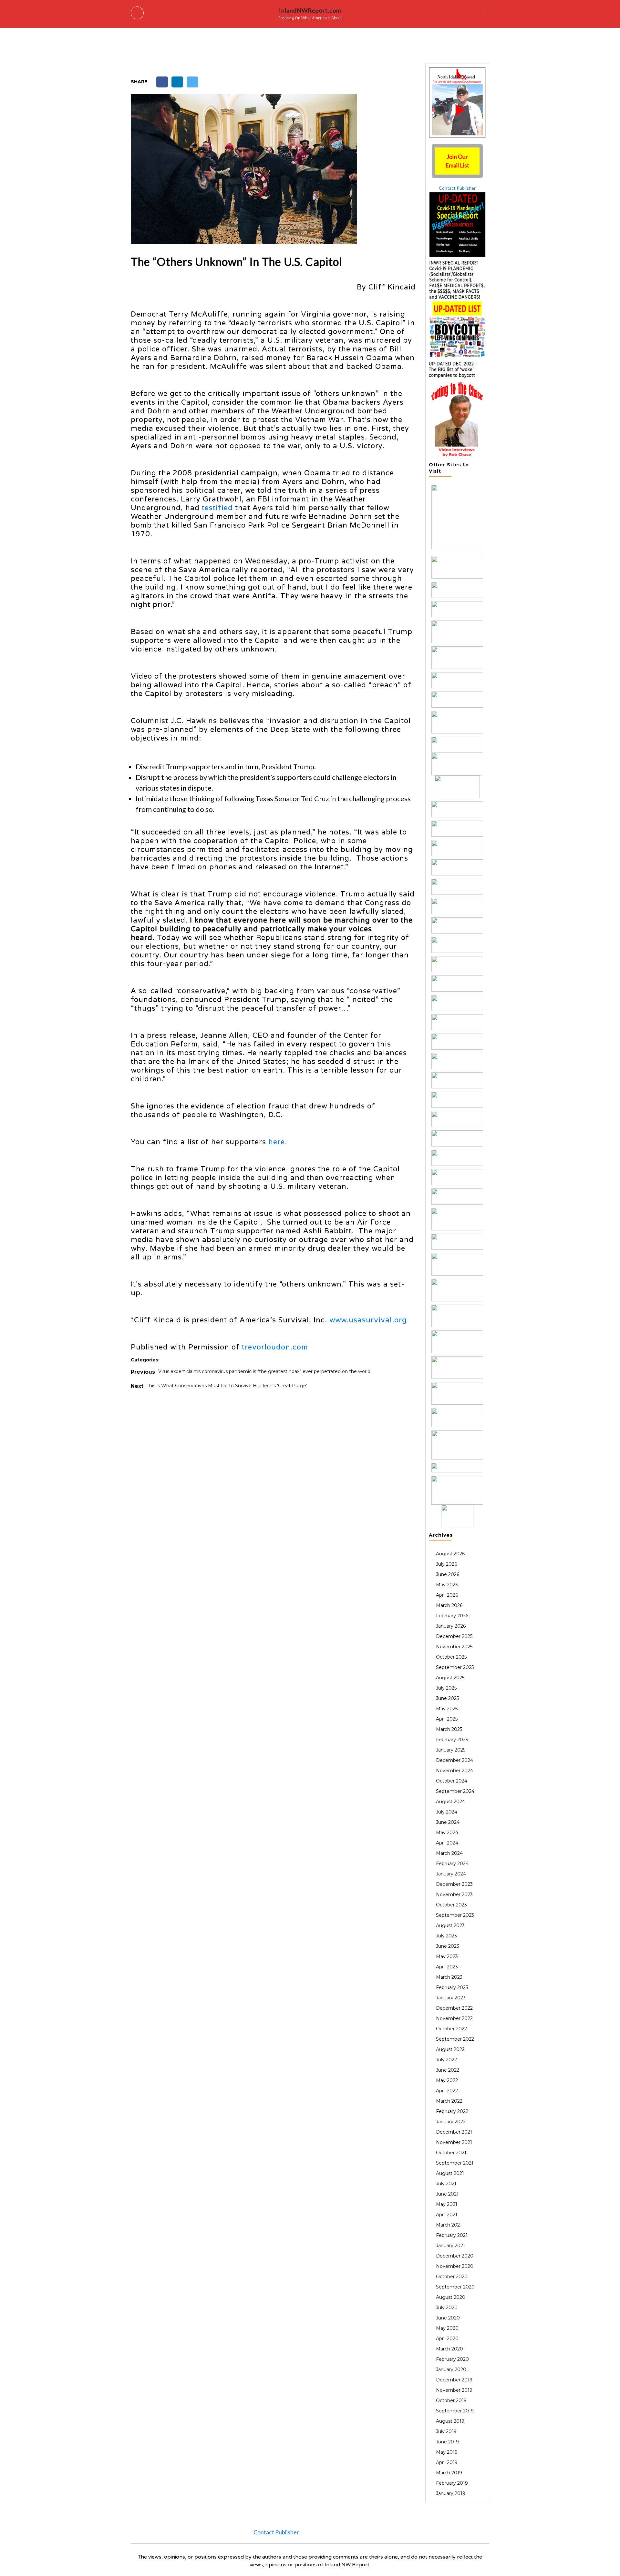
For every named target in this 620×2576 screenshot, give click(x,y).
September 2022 (455, 2039)
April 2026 (447, 1595)
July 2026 (446, 1564)
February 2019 (452, 2483)
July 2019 (446, 2431)
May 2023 (447, 1956)
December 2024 (455, 1760)
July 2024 (447, 1812)
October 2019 (451, 2400)
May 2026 (447, 1585)
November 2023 (454, 1894)
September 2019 (455, 2411)
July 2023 (446, 1936)
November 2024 (455, 1771)
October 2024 (452, 1781)
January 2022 (451, 2122)
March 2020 (449, 2349)
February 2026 (452, 1616)
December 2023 (454, 1884)
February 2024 (452, 1864)
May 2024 (447, 1833)
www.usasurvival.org (368, 1320)
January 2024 (451, 1874)
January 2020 (451, 2369)
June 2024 (448, 1822)
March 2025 (449, 1729)
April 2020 (447, 2339)
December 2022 (454, 2008)
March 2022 (449, 2101)
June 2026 (448, 1574)
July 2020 (447, 2308)
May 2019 (447, 2452)
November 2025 (454, 1647)
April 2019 (447, 2462)
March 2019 (449, 2473)
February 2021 (452, 2235)
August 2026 (450, 1554)
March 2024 (449, 1853)
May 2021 (447, 2204)
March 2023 (449, 1977)
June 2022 (448, 2070)
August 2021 (450, 2173)
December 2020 (455, 2256)
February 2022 (452, 2111)
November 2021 (454, 2142)
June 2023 (448, 1946)
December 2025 (454, 1636)
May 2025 (447, 1709)
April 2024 (447, 1843)
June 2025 (447, 1698)
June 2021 (447, 2194)
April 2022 (447, 2091)
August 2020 (451, 2297)
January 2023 (451, 1998)
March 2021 (449, 2225)
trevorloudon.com (275, 1347)
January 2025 (451, 1750)
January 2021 (450, 2246)
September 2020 (455, 2287)
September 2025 (455, 1667)
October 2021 (451, 2153)
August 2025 (450, 1678)
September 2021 (455, 2163)
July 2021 (446, 2184)
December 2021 (454, 2132)
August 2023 (450, 1925)
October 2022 (451, 2029)
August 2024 (450, 1802)
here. (278, 1142)
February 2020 (452, 2359)
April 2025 (447, 1719)
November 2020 (455, 2266)
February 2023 (452, 1987)
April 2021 (447, 2215)
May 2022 (447, 2080)
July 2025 (446, 1688)
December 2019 (454, 2380)
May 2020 (447, 2328)
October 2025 (451, 1657)
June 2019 (447, 2442)
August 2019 (450, 2421)
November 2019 (454, 2390)
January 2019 (451, 2493)
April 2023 (447, 1967)
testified (217, 508)
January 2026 (451, 1626)
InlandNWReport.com (310, 10)
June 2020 (448, 2318)
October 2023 (451, 1905)
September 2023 (455, 1915)
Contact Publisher (457, 188)
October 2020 (452, 2277)
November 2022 (454, 2018)
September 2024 (455, 1791)
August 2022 (450, 2049)
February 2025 (452, 1740)
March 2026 (449, 1605)
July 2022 (446, 2060)
